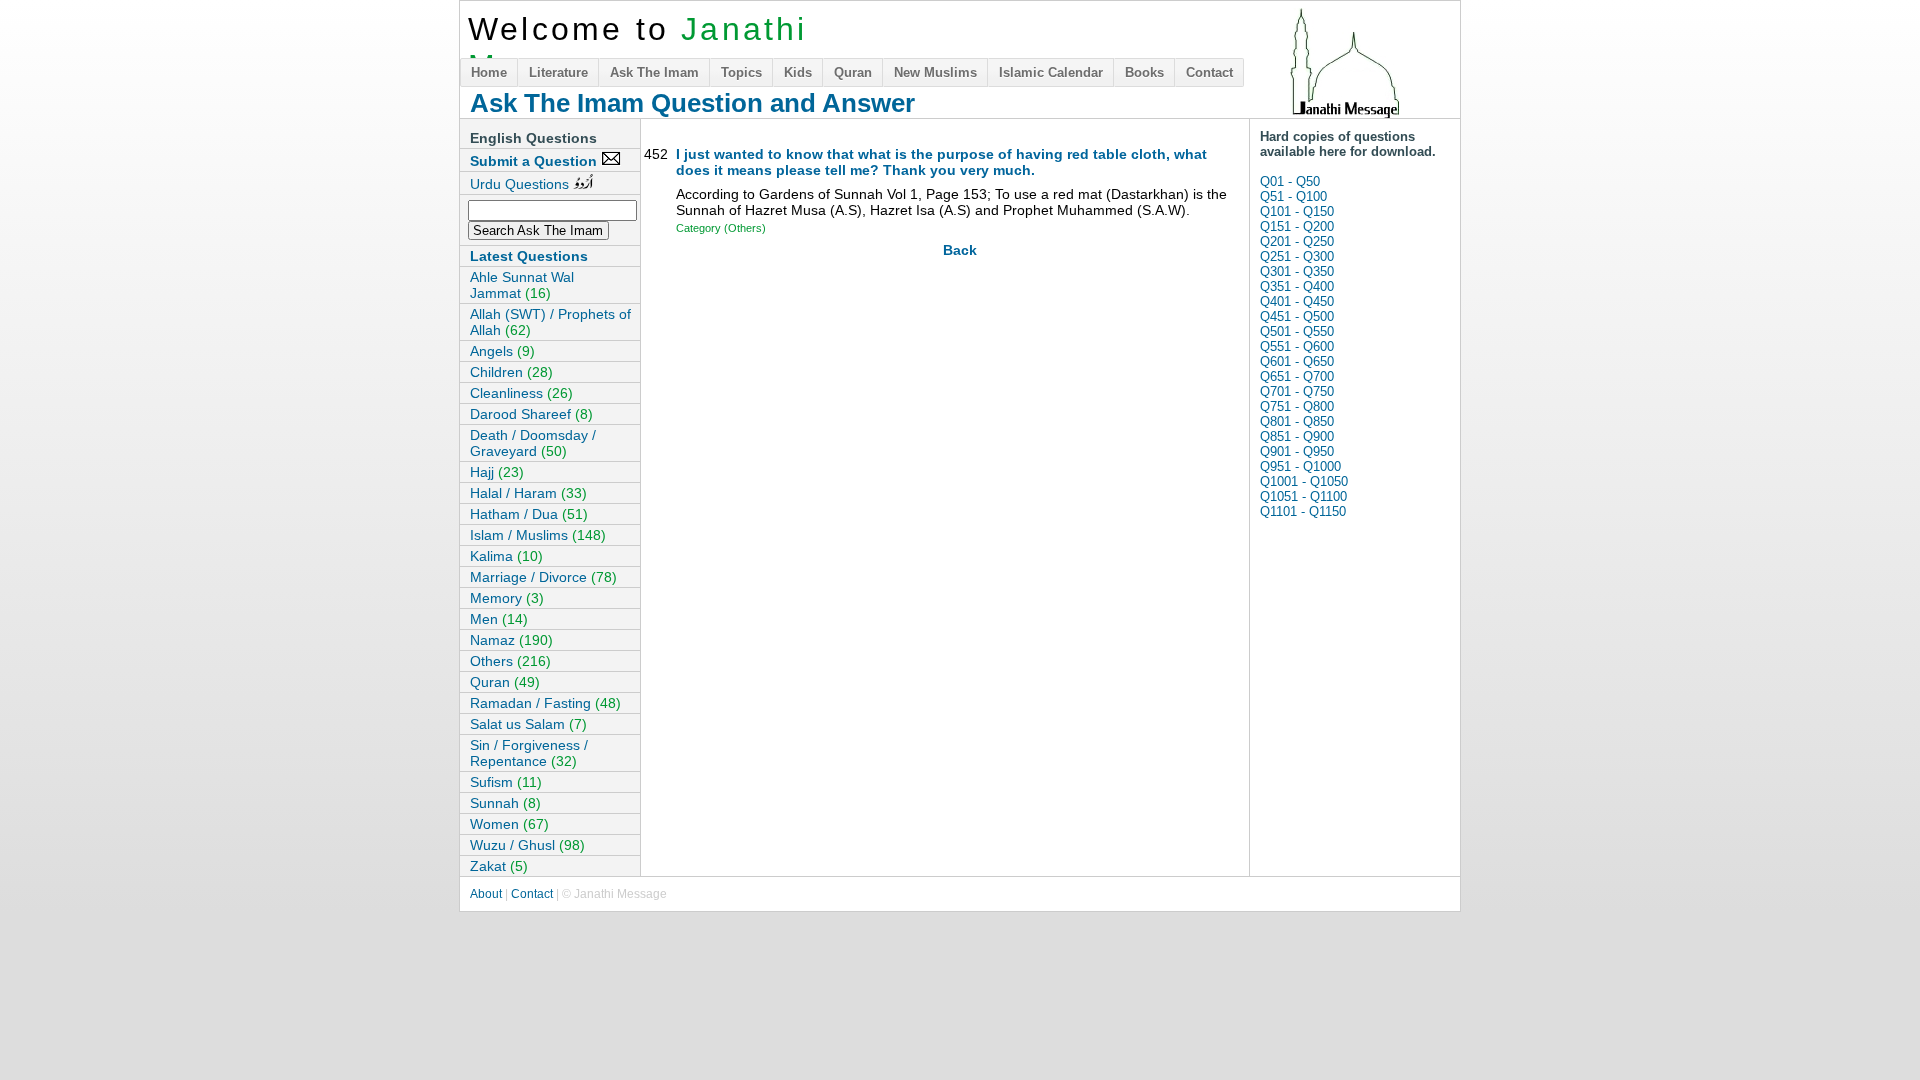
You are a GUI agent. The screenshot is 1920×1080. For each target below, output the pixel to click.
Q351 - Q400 (1297, 286)
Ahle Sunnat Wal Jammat (522, 285)
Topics (741, 72)
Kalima (506, 556)
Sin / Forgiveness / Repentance (529, 753)
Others (510, 661)
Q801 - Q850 (1297, 421)
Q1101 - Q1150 (1303, 511)
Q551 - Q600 (1297, 346)
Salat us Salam (528, 724)
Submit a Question (535, 161)
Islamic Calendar (1051, 72)
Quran (853, 72)
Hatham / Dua (529, 514)
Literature (558, 72)
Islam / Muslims (538, 535)
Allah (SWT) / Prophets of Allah (550, 322)
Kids (798, 72)
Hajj (497, 472)
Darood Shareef (531, 414)
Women (509, 824)
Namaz (511, 640)
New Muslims (935, 72)
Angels (502, 351)
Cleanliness (521, 393)
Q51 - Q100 (1293, 196)
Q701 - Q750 (1297, 391)
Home (489, 72)
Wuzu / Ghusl (527, 845)
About (486, 894)
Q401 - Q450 (1297, 301)
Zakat (499, 866)
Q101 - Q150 (1297, 211)
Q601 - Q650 (1297, 361)
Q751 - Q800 (1297, 406)
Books (1144, 72)
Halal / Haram (528, 493)
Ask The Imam (654, 72)
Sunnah (505, 803)
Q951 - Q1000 (1300, 466)
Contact (1209, 72)
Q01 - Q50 (1290, 181)
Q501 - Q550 (1297, 331)
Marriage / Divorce (543, 577)
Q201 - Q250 (1297, 241)
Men (499, 619)
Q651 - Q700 (1297, 376)
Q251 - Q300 (1297, 256)
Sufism (506, 782)
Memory (507, 598)
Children (511, 372)
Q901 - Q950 (1297, 451)
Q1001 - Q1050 (1304, 481)
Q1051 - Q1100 (1303, 496)
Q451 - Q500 (1297, 316)
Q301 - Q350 (1297, 271)
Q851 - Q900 (1297, 436)
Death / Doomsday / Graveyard (533, 443)
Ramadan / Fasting (545, 703)
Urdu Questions (521, 184)
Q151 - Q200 (1297, 226)
